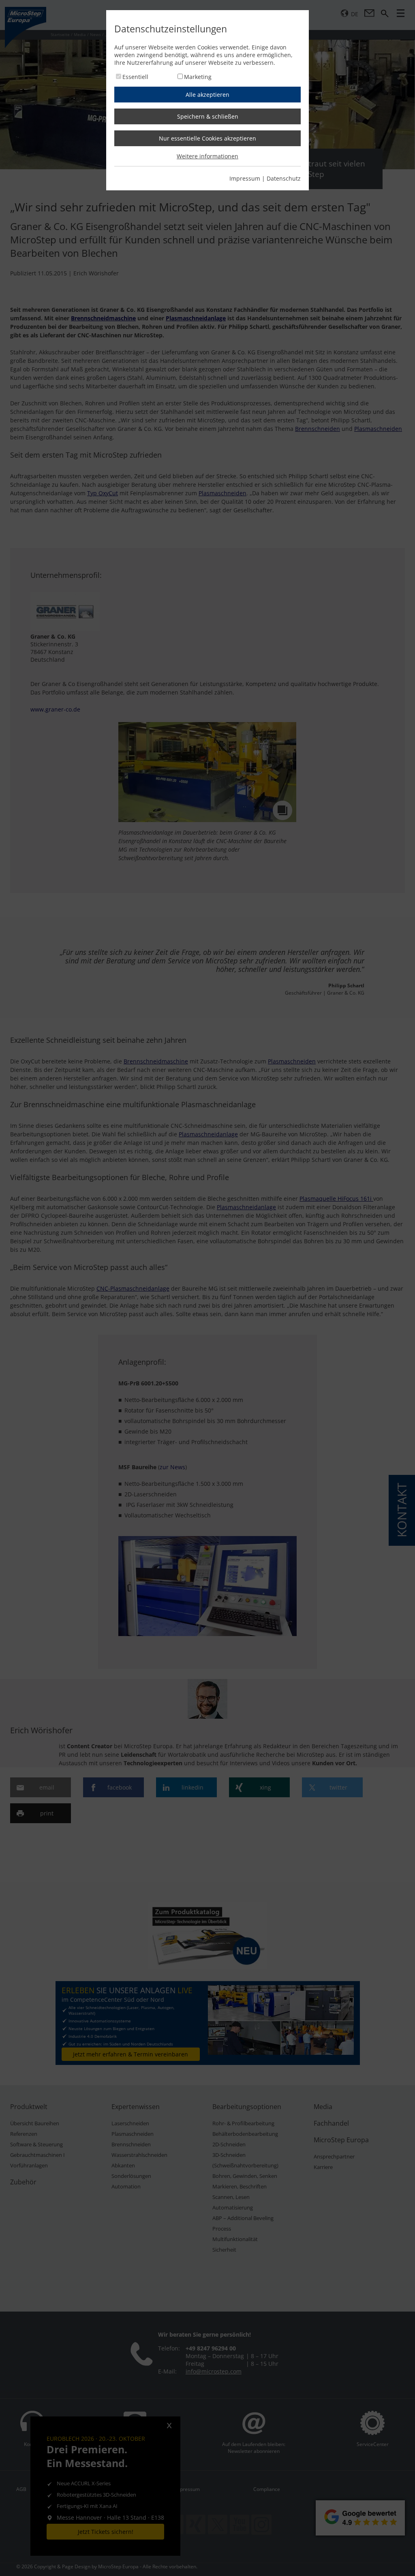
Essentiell (135, 77)
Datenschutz (284, 178)
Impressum (245, 178)
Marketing (198, 77)
